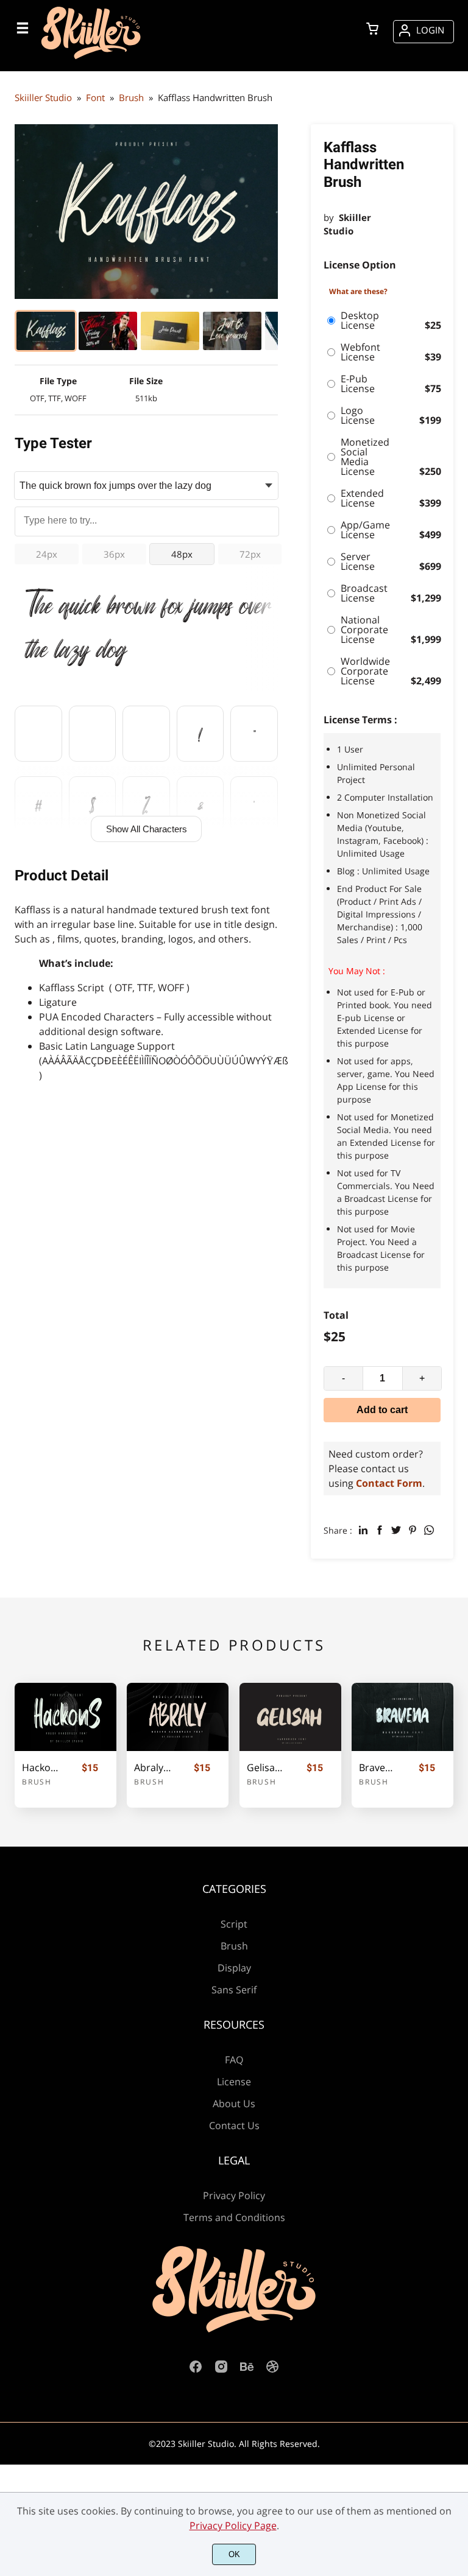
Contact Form (389, 1483)
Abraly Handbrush (153, 1768)
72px (250, 554)
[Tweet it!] (396, 1530)
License (234, 2082)
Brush (37, 1782)
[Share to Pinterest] (413, 1530)
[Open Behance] (247, 2370)
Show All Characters (147, 829)
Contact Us (234, 2125)
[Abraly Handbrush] (178, 1717)
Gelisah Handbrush (266, 1768)
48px (182, 554)
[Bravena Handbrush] (402, 1717)
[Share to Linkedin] (363, 1530)
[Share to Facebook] (380, 1530)
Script (234, 1924)
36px (114, 554)
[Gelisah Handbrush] (290, 1717)
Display (234, 1968)
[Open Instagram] (221, 2370)
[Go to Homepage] (91, 59)
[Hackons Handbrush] (66, 1717)
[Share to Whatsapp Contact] (429, 1530)
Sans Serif (234, 1990)
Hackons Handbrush (41, 1768)
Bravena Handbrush (378, 1768)
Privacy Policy (234, 2195)
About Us (234, 2104)
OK (234, 2554)
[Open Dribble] (272, 2370)
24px (47, 554)
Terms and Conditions (234, 2217)
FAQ (234, 2060)
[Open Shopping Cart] (372, 30)
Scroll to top (457, 1939)
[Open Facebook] (196, 2370)
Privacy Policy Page (233, 2525)
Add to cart (382, 1410)
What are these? (358, 291)
